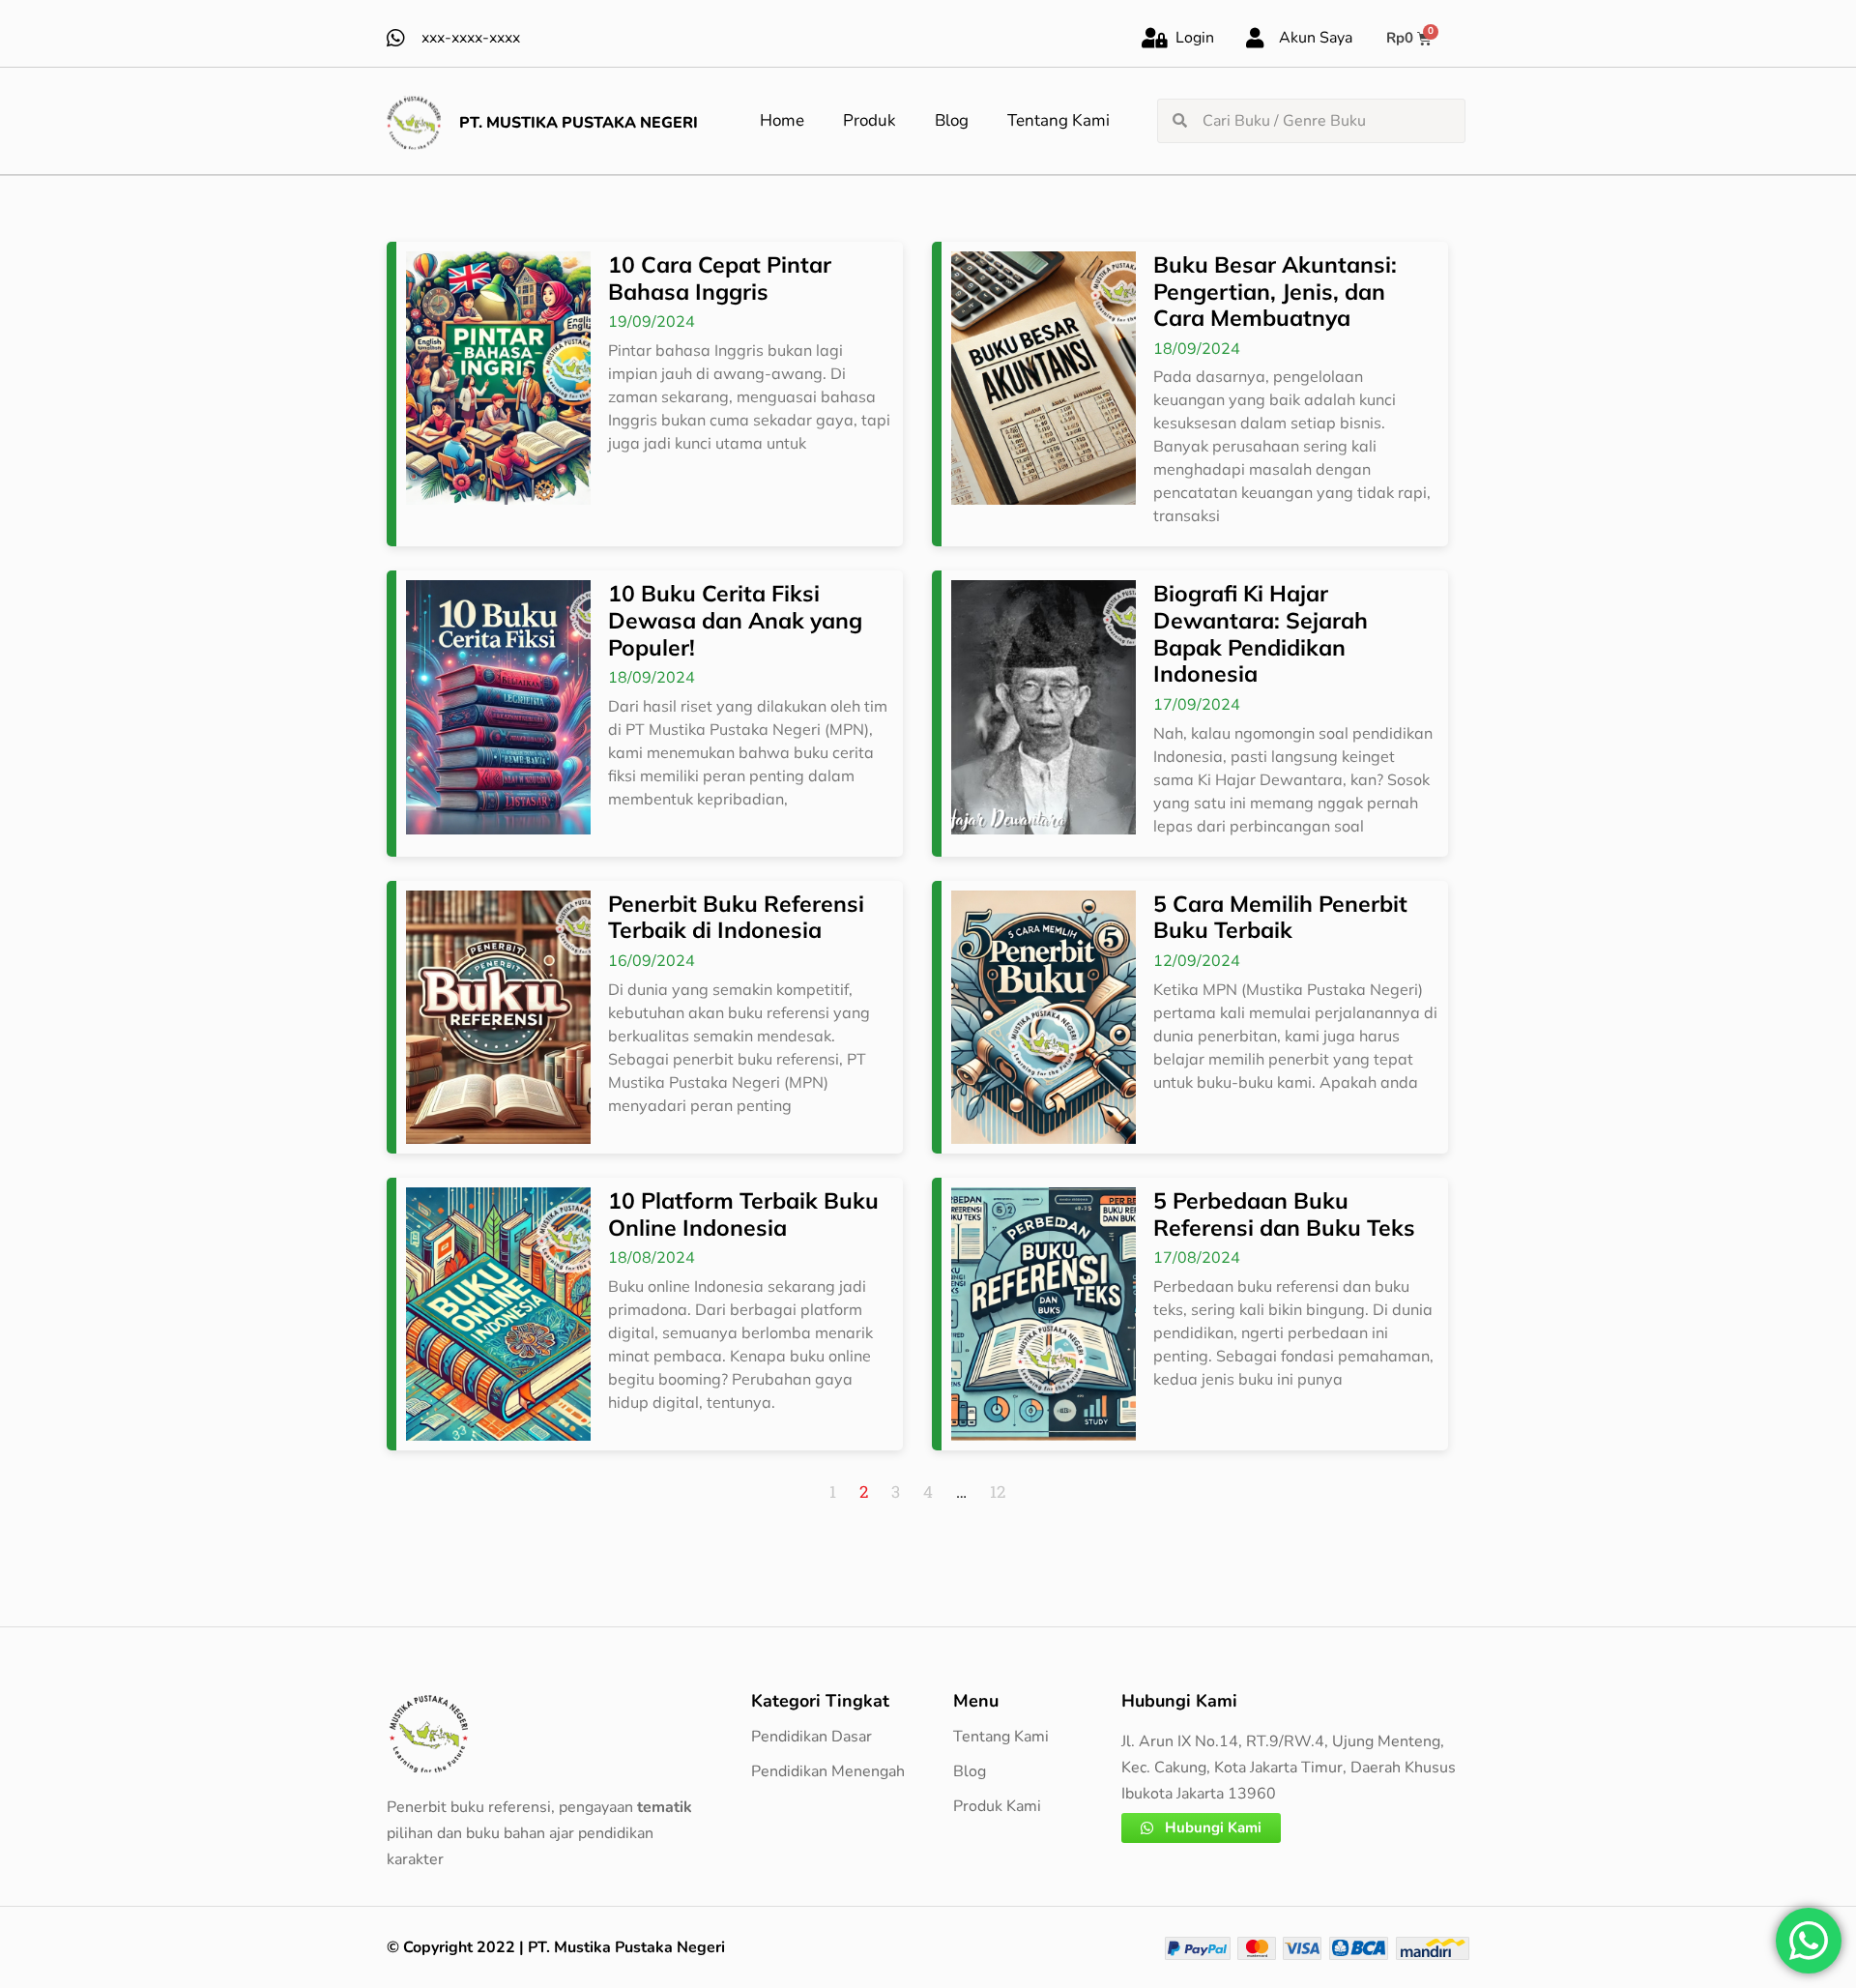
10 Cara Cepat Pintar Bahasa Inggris (720, 278)
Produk (870, 120)
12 (998, 1491)
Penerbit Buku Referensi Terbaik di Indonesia (736, 917)
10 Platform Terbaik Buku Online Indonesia (743, 1214)
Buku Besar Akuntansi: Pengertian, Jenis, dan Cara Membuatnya (1275, 291)
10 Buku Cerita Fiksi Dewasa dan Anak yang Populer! (735, 620)
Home (782, 120)
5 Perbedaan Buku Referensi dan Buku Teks (1284, 1214)
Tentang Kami (1058, 120)
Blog (952, 120)
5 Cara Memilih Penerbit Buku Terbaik (1280, 917)
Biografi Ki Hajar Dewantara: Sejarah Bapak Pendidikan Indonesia (1261, 633)
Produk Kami (997, 1806)
